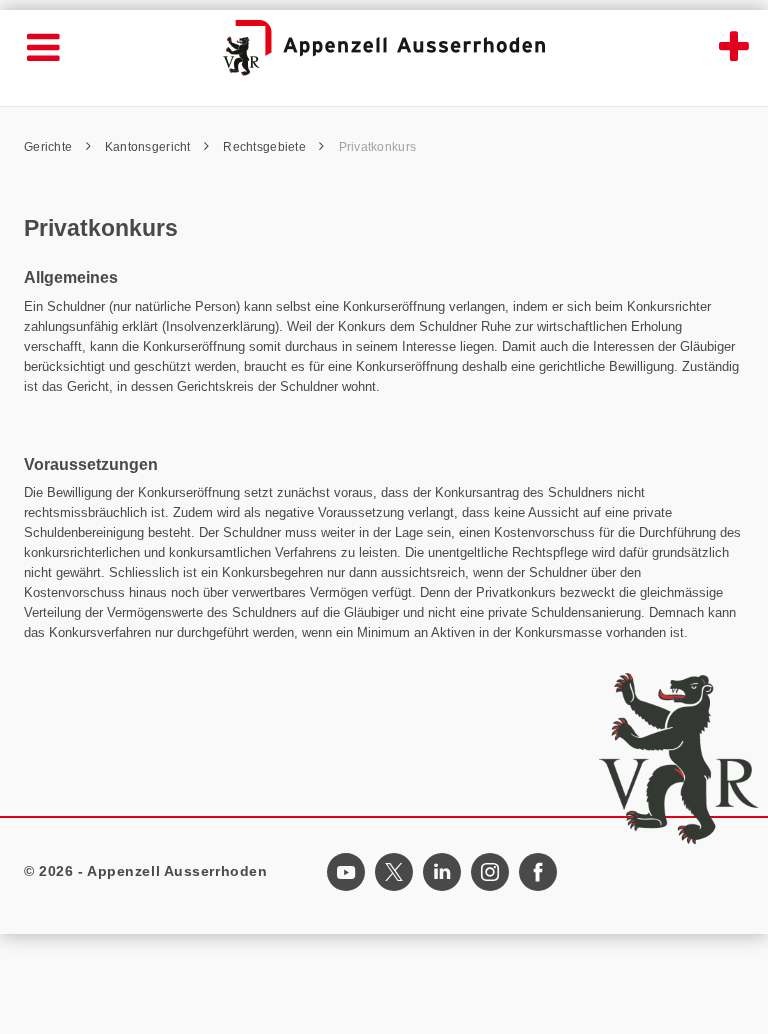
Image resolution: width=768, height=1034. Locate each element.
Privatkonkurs (378, 147)
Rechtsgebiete (266, 147)
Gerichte (50, 147)
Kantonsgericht (149, 147)
